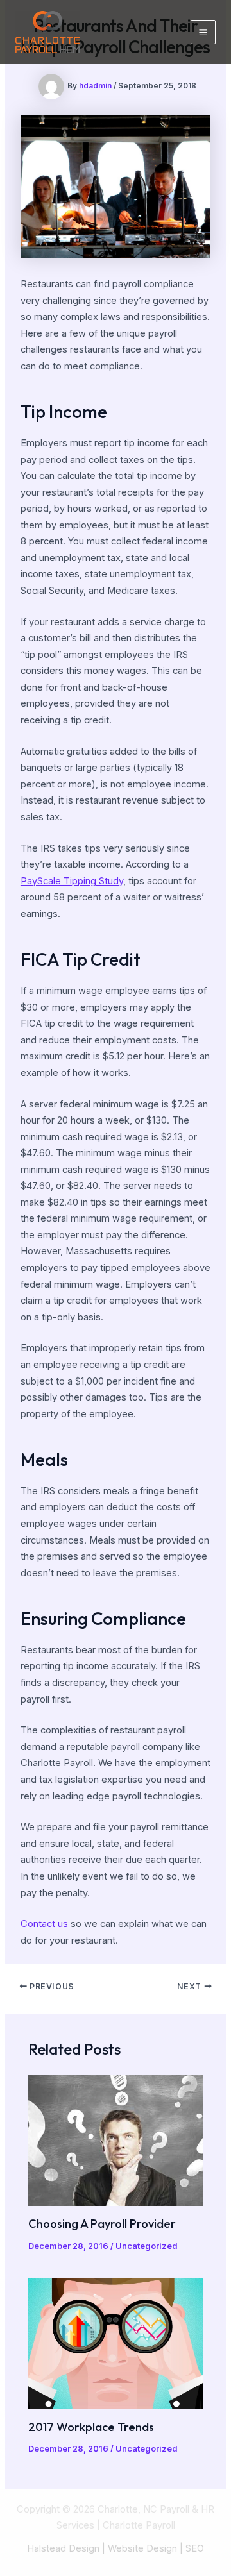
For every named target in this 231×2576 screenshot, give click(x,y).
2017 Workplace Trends (91, 2427)
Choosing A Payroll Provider (102, 2224)
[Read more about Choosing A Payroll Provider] (115, 2140)
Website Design (142, 2548)
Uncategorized (146, 2246)
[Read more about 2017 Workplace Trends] (115, 2343)
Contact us (44, 1924)
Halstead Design (63, 2548)
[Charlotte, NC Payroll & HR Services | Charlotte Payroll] (47, 32)
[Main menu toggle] (203, 32)
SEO (195, 2548)
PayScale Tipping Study (72, 881)
